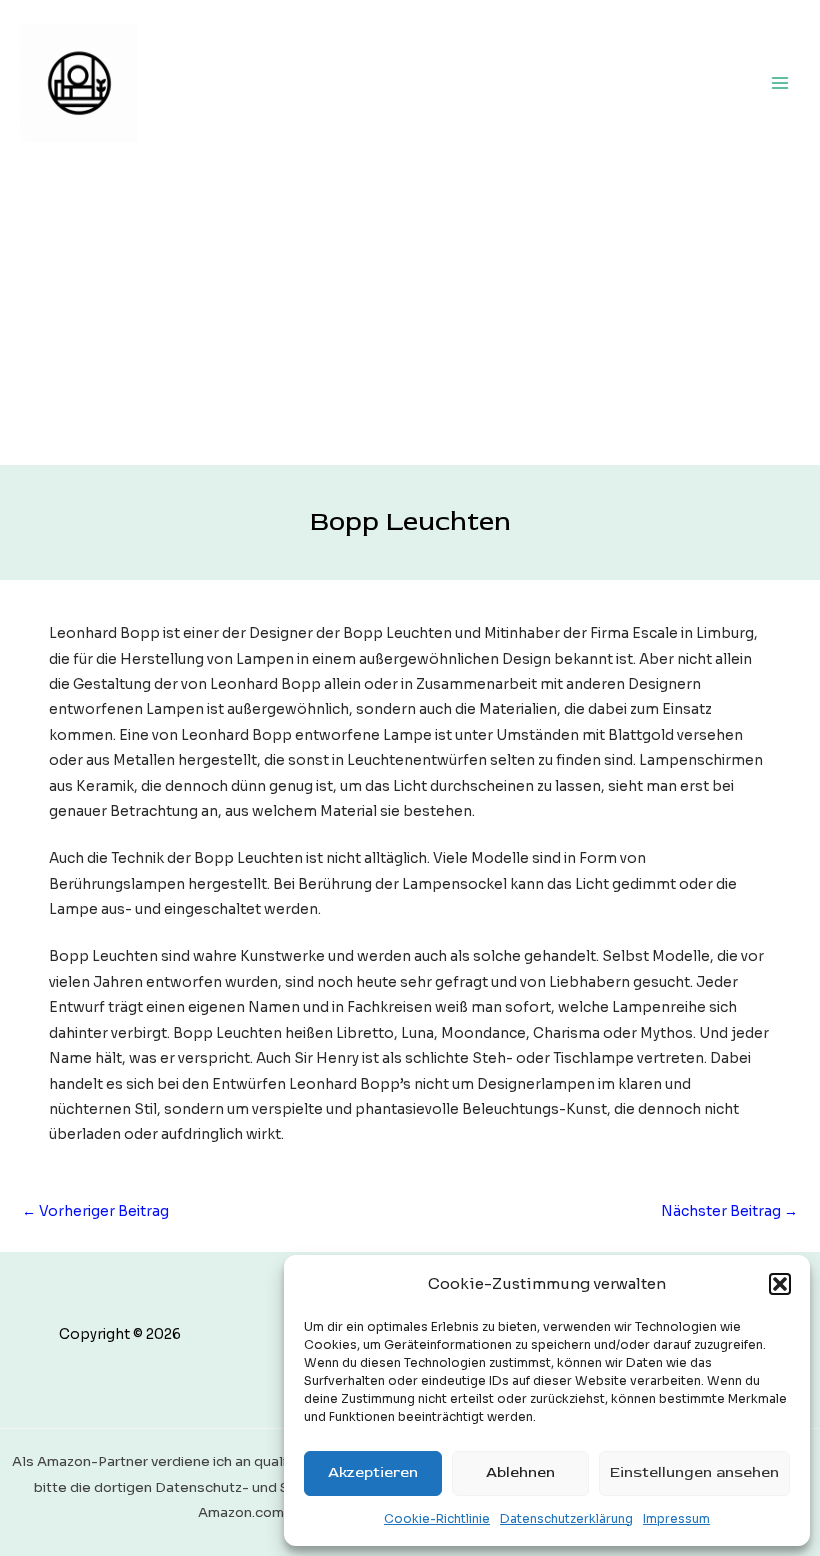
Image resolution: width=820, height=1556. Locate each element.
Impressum (676, 1518)
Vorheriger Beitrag (95, 1211)
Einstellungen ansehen (694, 1472)
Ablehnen (520, 1472)
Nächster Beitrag (729, 1211)
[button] (780, 1284)
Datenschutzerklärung (566, 1518)
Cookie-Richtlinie (437, 1518)
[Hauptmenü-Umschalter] (780, 82)
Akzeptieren (373, 1472)
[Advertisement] (410, 315)
